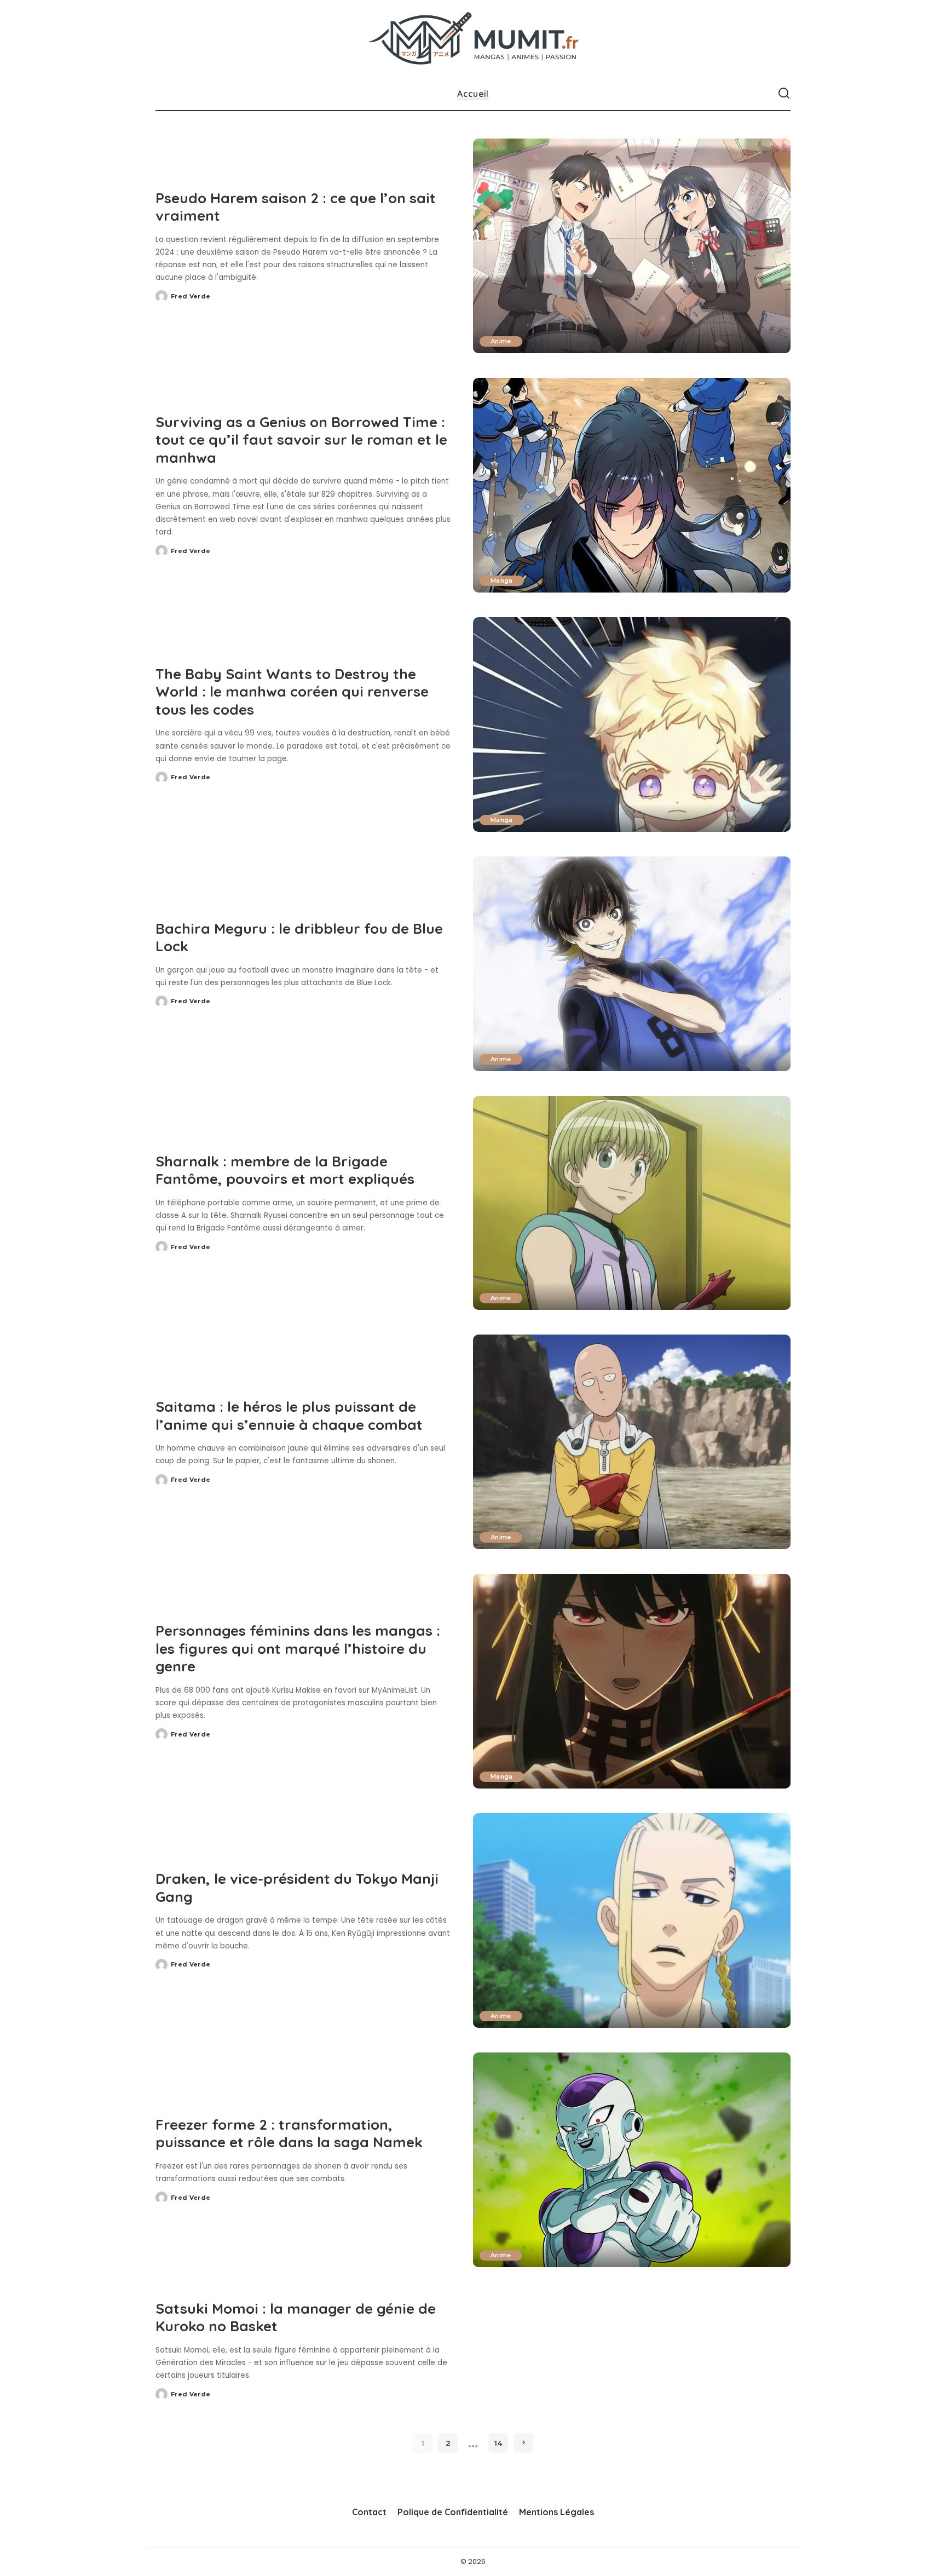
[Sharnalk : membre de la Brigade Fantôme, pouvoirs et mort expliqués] (632, 1203)
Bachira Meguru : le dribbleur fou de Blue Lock (299, 938)
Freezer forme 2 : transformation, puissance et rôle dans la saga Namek (289, 2134)
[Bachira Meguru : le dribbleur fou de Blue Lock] (632, 964)
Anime (501, 341)
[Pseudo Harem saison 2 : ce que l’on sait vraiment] (632, 246)
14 (498, 2443)
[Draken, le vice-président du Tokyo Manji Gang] (632, 1921)
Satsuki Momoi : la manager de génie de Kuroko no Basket (296, 2318)
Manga (502, 580)
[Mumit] (473, 39)
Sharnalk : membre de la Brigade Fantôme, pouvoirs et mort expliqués (285, 1170)
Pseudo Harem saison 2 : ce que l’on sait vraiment (296, 207)
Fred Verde (191, 296)
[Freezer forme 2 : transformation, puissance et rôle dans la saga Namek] (632, 2160)
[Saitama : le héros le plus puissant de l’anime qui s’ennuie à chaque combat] (632, 1442)
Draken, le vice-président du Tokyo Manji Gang (297, 1888)
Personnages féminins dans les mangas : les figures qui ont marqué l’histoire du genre (298, 1648)
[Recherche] (784, 94)
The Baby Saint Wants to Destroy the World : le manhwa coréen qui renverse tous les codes (292, 692)
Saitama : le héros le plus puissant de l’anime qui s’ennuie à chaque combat (289, 1416)
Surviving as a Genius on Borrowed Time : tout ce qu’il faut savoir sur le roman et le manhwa (301, 440)
